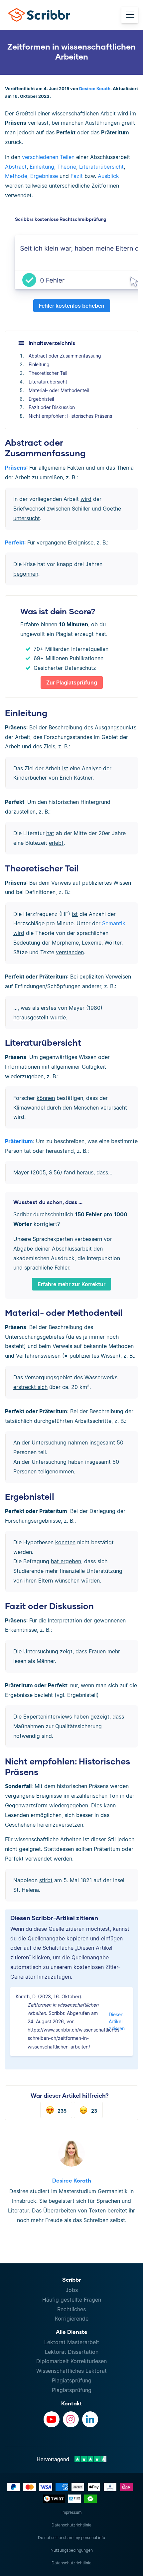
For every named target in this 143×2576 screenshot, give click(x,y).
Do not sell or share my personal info (71, 2538)
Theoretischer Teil (48, 373)
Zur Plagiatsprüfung (72, 682)
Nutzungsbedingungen (72, 2550)
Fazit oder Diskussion (52, 407)
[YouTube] (52, 2419)
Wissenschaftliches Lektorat (71, 2371)
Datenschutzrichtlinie (71, 2525)
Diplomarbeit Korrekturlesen (71, 2361)
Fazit (77, 176)
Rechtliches (71, 2309)
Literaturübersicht (101, 167)
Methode (16, 176)
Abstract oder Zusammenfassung (65, 356)
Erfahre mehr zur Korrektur (71, 1284)
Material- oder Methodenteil (59, 390)
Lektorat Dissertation (72, 2352)
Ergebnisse (44, 176)
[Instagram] (71, 2419)
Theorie (67, 167)
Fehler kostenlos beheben (72, 306)
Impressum (71, 2512)
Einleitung (42, 167)
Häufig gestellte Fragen (72, 2300)
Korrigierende (72, 2319)
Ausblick (108, 176)
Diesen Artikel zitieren (117, 2021)
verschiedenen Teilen (48, 157)
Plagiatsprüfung (72, 2380)
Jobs (72, 2290)
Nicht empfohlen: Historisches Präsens (70, 416)
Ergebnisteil (41, 399)
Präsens (16, 468)
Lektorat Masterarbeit (72, 2342)
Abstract (16, 167)
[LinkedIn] (90, 2419)
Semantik (114, 923)
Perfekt (15, 542)
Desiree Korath (95, 89)
